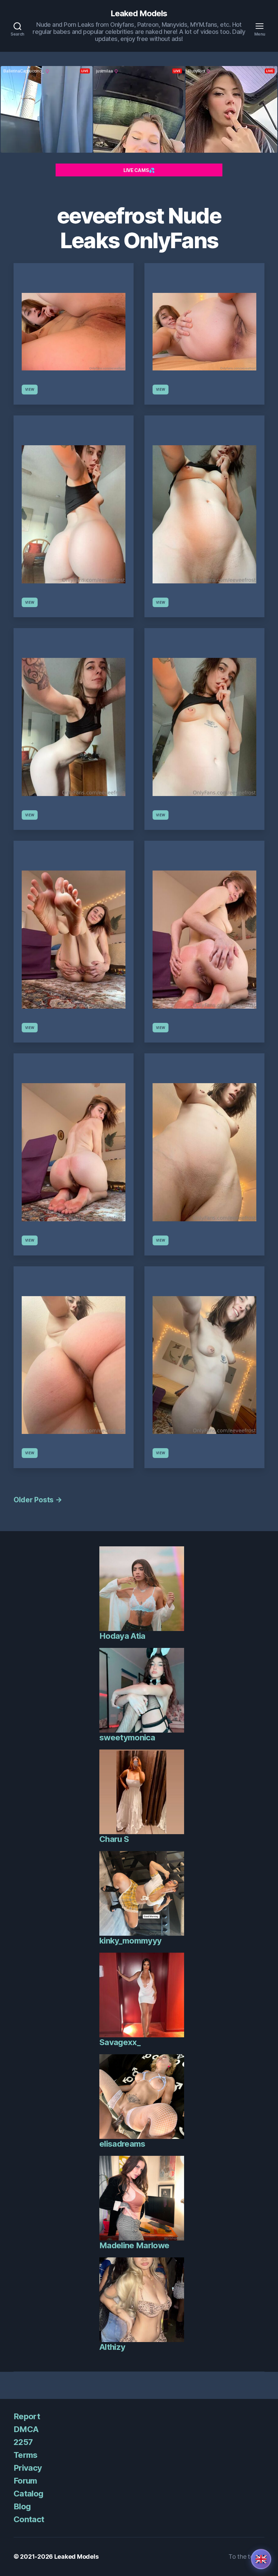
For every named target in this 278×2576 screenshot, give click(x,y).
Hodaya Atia (122, 1636)
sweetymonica (127, 1737)
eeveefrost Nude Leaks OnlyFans (139, 228)
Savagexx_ (120, 2042)
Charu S (114, 1839)
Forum (25, 2481)
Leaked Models (139, 14)
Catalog (28, 2494)
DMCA (26, 2429)
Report (27, 2416)
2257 (23, 2442)
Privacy (28, 2468)
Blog (22, 2506)
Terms (26, 2455)
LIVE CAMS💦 (139, 170)
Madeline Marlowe (134, 2245)
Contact (29, 2519)
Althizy (112, 2347)
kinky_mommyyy (130, 1941)
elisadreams (122, 2144)
